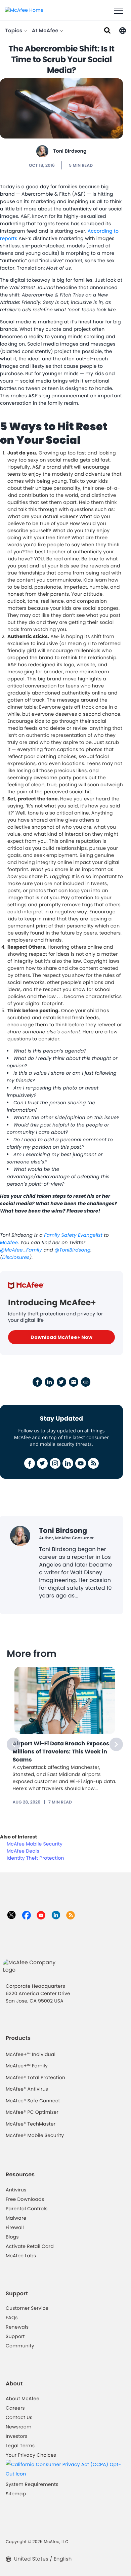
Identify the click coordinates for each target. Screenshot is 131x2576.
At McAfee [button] (46, 31)
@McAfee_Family (21, 1250)
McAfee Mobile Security (35, 1844)
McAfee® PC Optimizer (32, 2112)
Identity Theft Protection (35, 1858)
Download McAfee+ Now (61, 1337)
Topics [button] (14, 31)
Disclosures (16, 1257)
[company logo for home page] (24, 10)
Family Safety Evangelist (73, 1235)
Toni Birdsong (70, 151)
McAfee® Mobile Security (35, 2135)
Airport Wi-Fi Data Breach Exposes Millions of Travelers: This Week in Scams (61, 1752)
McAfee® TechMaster (31, 2124)
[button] (123, 30)
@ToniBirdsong (72, 1250)
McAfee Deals (23, 1851)
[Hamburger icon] (119, 11)
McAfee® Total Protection (35, 2077)
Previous (13, 1744)
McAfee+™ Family (27, 2066)
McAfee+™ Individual (31, 2054)
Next (116, 1744)
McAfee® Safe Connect (33, 2101)
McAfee (9, 1242)
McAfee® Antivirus (27, 2089)
